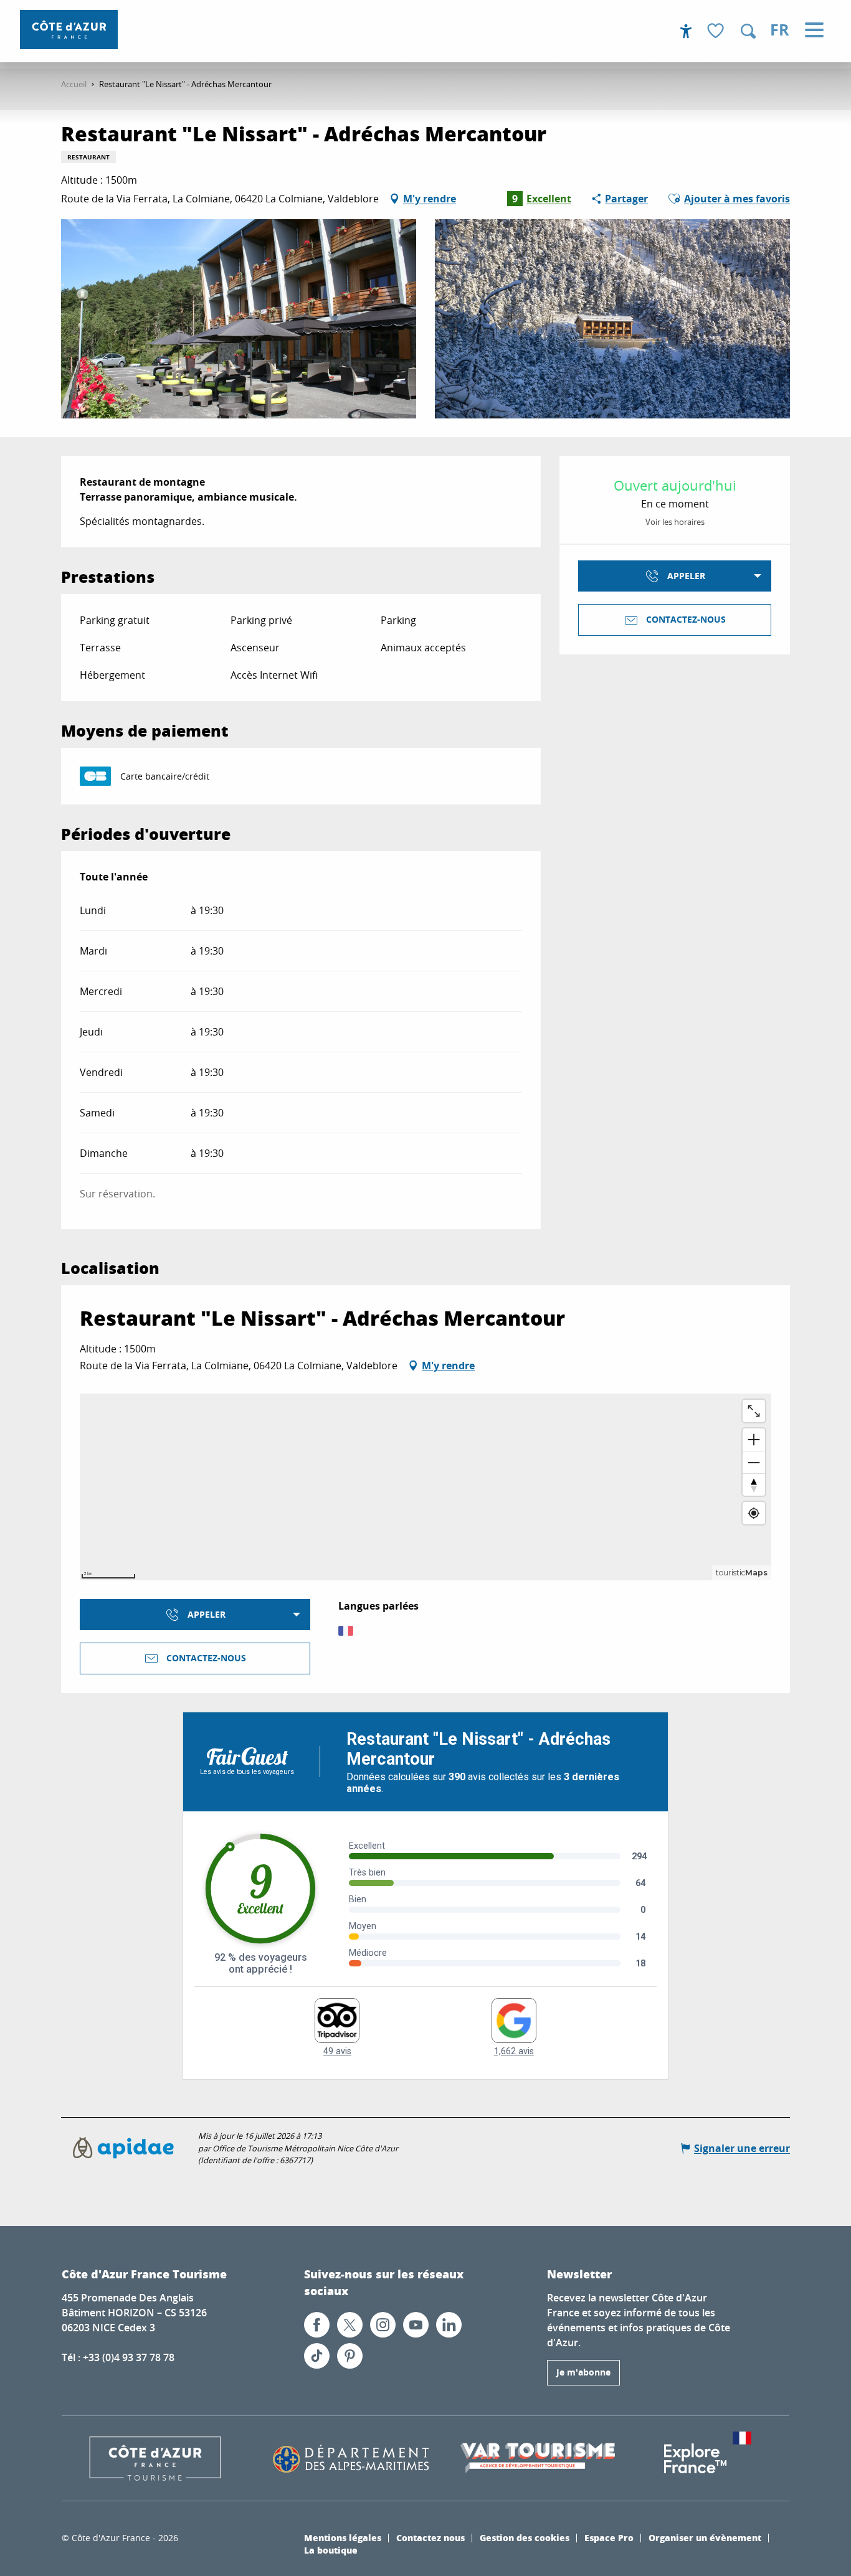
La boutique (331, 2550)
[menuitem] (69, 30)
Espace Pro (609, 2537)
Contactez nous (430, 2537)
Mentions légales (343, 2537)
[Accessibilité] (686, 31)
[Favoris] (717, 31)
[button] (748, 31)
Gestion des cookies (525, 2537)
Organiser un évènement (705, 2537)
